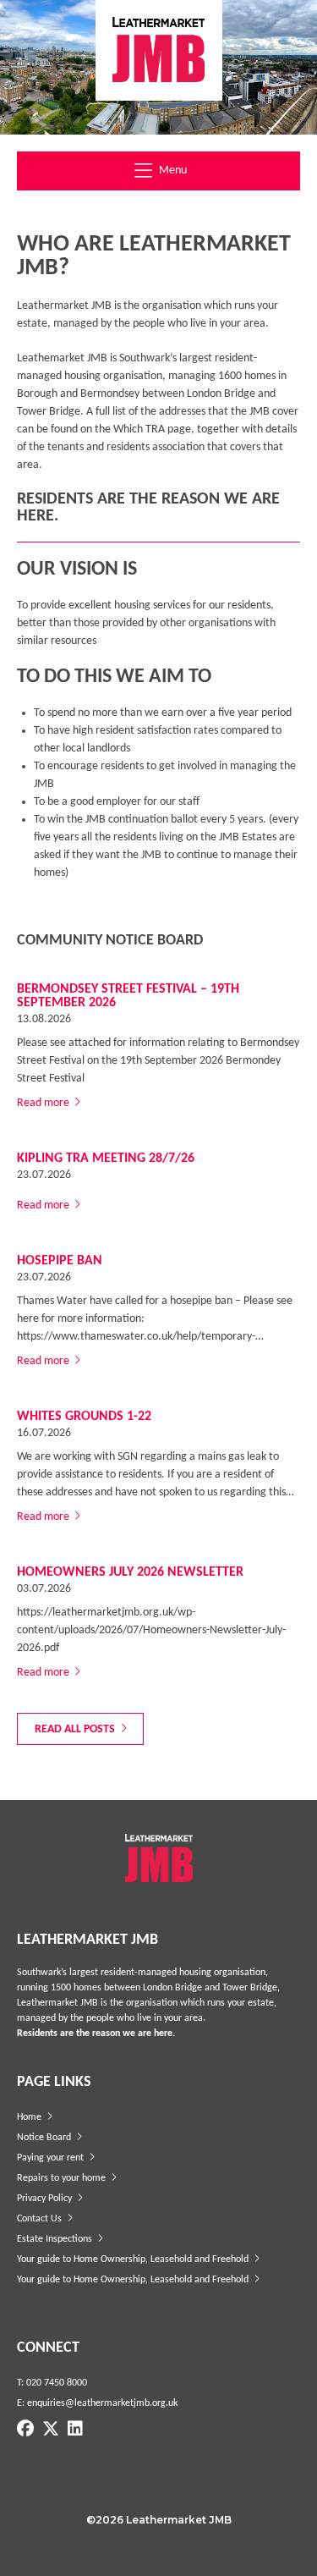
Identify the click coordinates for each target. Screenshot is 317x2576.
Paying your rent (52, 2158)
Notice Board (45, 2138)
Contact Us (41, 2219)
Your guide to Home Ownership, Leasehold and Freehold (134, 2260)
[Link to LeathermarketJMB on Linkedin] (75, 2430)
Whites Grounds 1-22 (84, 1417)
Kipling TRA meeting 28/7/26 (106, 1159)
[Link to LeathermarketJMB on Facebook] (25, 2430)
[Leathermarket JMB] (159, 50)
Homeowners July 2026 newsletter (130, 1572)
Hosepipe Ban (60, 1261)
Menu (172, 171)
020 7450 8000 (57, 2383)
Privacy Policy (46, 2199)
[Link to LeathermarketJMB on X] (51, 2430)
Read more (44, 1103)
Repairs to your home (63, 2178)
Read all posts (76, 1729)
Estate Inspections (56, 2239)
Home (30, 2117)
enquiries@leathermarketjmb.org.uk (102, 2403)
